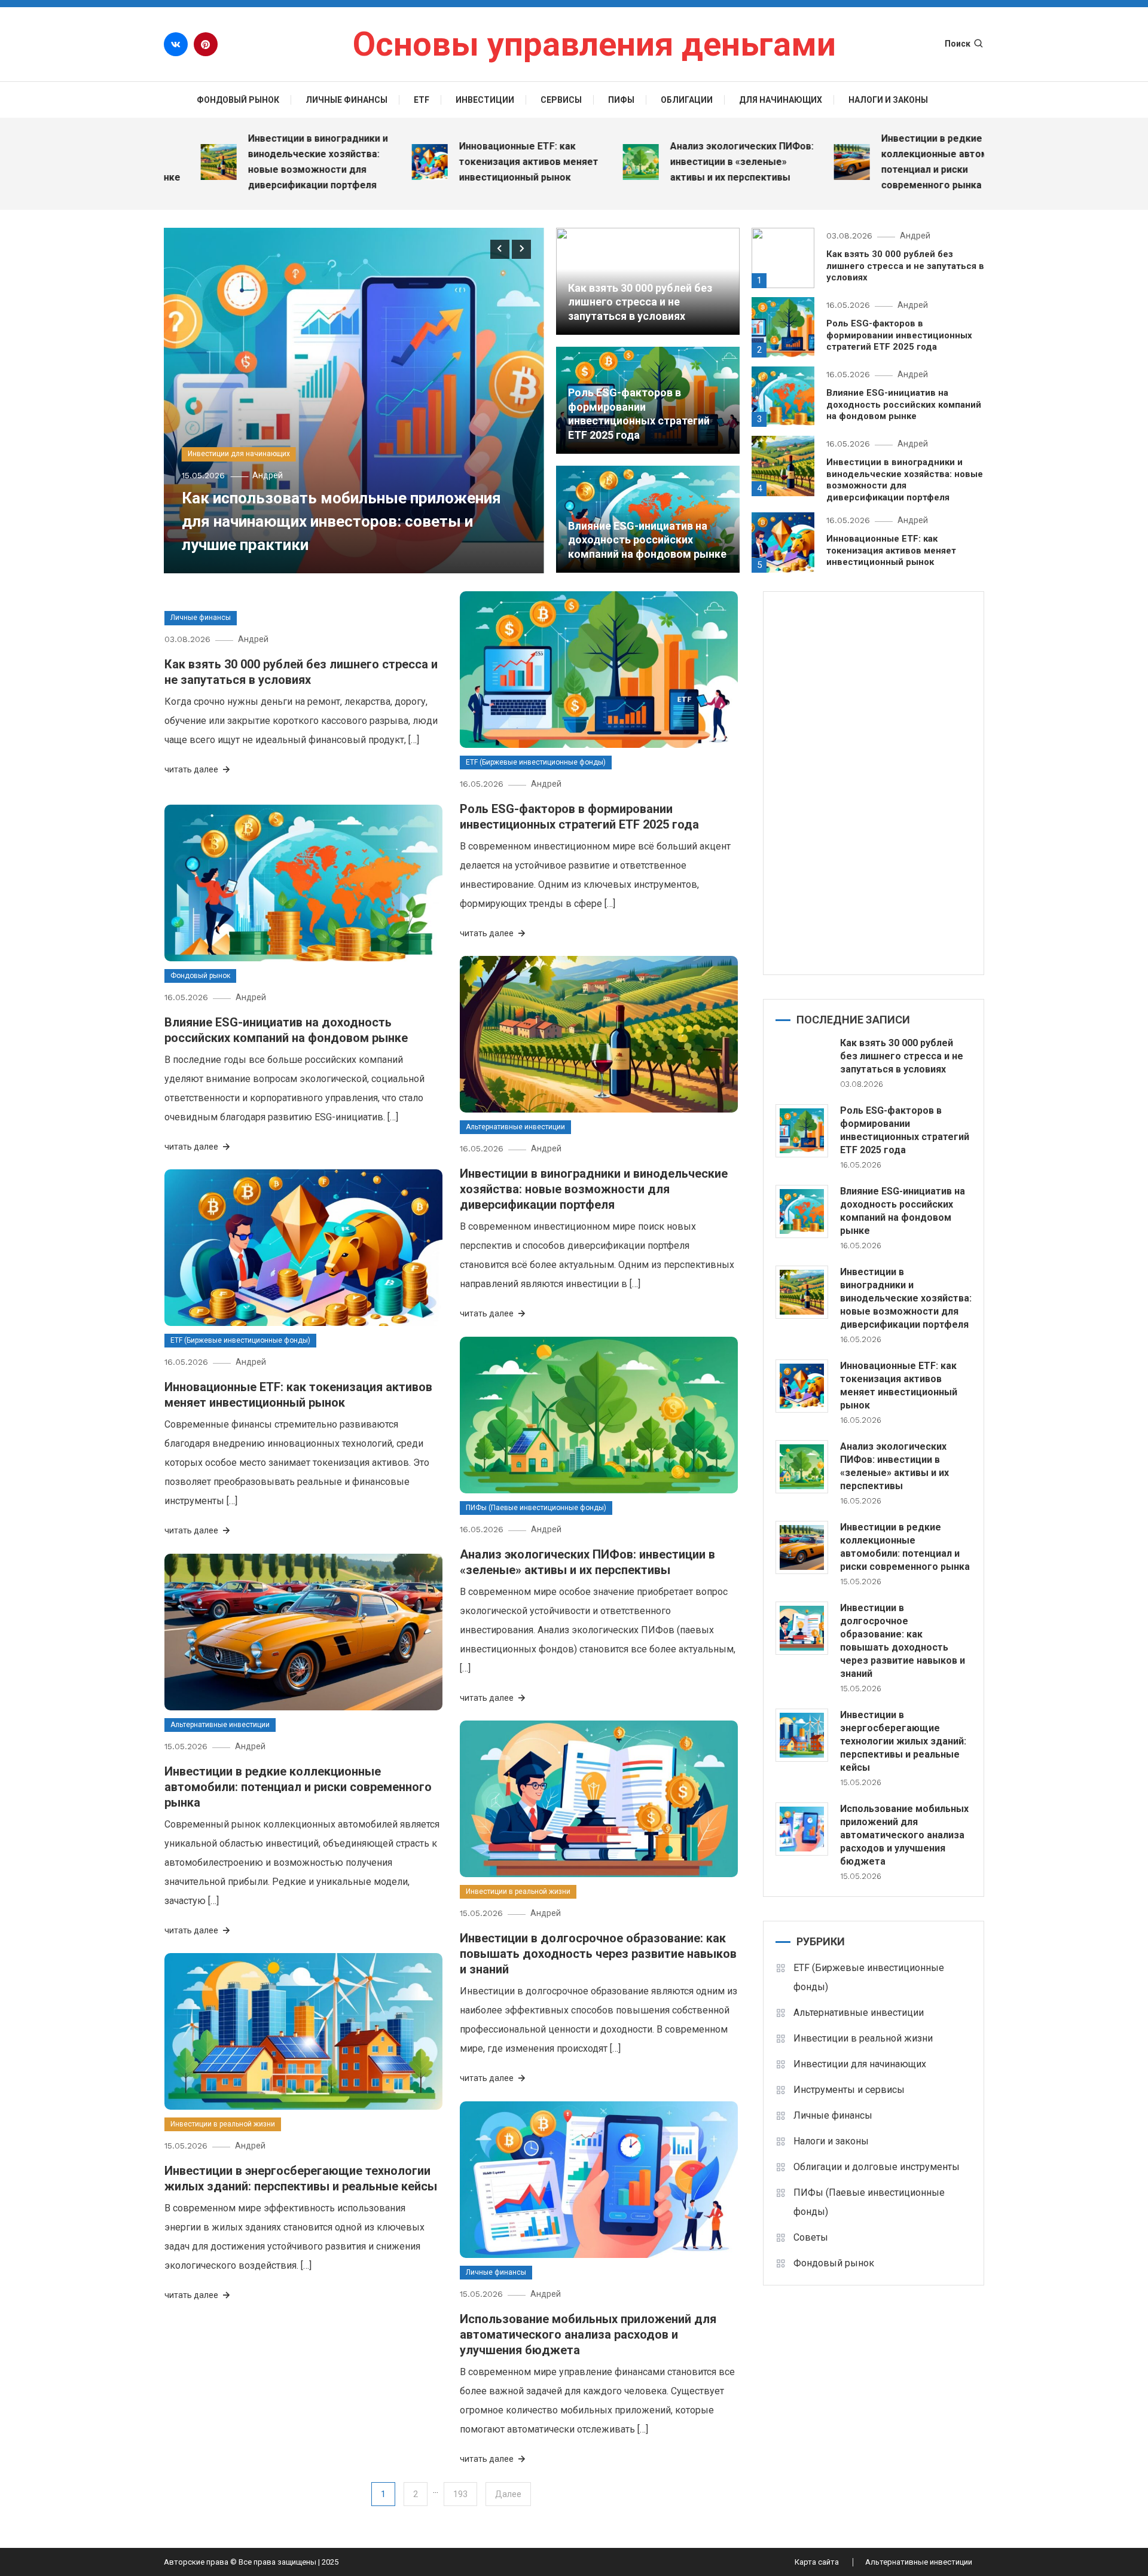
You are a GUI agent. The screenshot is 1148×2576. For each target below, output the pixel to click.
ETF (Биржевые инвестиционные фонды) (536, 762)
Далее (508, 2494)
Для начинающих (781, 100)
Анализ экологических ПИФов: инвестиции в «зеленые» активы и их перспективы (680, 162)
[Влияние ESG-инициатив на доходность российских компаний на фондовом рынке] (802, 1211)
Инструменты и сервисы (849, 2090)
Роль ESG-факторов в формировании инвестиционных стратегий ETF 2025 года (899, 335)
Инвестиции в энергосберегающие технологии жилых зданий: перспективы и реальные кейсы (903, 1741)
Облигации (687, 100)
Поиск (958, 44)
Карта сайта (817, 2562)
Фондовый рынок (238, 100)
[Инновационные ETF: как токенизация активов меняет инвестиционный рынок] (802, 1386)
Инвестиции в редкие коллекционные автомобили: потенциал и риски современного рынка (889, 162)
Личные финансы (346, 100)
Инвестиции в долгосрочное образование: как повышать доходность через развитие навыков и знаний (598, 1954)
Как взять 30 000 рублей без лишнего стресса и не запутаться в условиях (640, 302)
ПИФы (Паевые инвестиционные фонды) (536, 1508)
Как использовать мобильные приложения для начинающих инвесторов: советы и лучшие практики (341, 521)
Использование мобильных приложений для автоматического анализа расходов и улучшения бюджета (588, 2334)
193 (460, 2494)
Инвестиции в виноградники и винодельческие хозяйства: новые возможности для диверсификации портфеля (257, 162)
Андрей (268, 475)
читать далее (192, 769)
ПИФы (621, 100)
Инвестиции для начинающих (239, 454)
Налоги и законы (888, 100)
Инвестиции (485, 100)
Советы (811, 2237)
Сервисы (561, 100)
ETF (422, 100)
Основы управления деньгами (594, 44)
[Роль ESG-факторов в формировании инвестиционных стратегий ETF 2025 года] (802, 1131)
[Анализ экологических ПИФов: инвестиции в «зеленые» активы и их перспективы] (802, 1467)
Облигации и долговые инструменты (877, 2167)
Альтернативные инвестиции (515, 1127)
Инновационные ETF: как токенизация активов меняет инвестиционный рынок (467, 162)
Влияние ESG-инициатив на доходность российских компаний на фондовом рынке (647, 540)
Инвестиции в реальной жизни (518, 1891)
